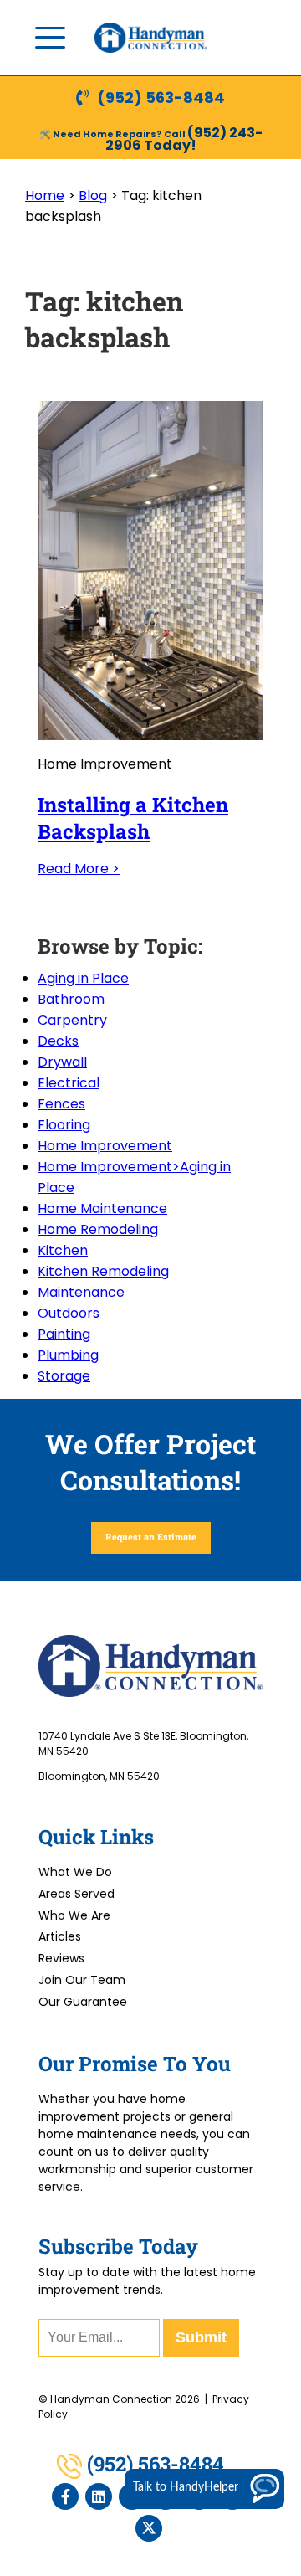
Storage (64, 1376)
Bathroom (71, 999)
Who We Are (74, 1915)
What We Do (75, 1872)
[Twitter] (149, 2528)
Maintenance (81, 1292)
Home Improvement (105, 1146)
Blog (93, 195)
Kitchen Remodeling (103, 1271)
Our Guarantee (83, 2002)
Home (45, 195)
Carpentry (72, 1020)
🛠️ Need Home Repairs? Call (113, 134)
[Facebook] (65, 2496)
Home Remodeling (98, 1229)
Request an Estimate (151, 1537)
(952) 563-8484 (161, 98)
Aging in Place (83, 978)
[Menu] (50, 38)
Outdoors (69, 1313)
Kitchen (63, 1250)
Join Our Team (82, 1980)
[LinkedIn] (99, 2496)
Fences (61, 1104)
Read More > (79, 869)
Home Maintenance (102, 1208)
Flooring (64, 1125)
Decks (58, 1041)
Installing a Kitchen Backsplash (133, 818)
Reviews (61, 1958)
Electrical (69, 1083)
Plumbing (68, 1355)
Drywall (62, 1062)
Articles (60, 1936)
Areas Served (77, 1894)
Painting (64, 1334)
